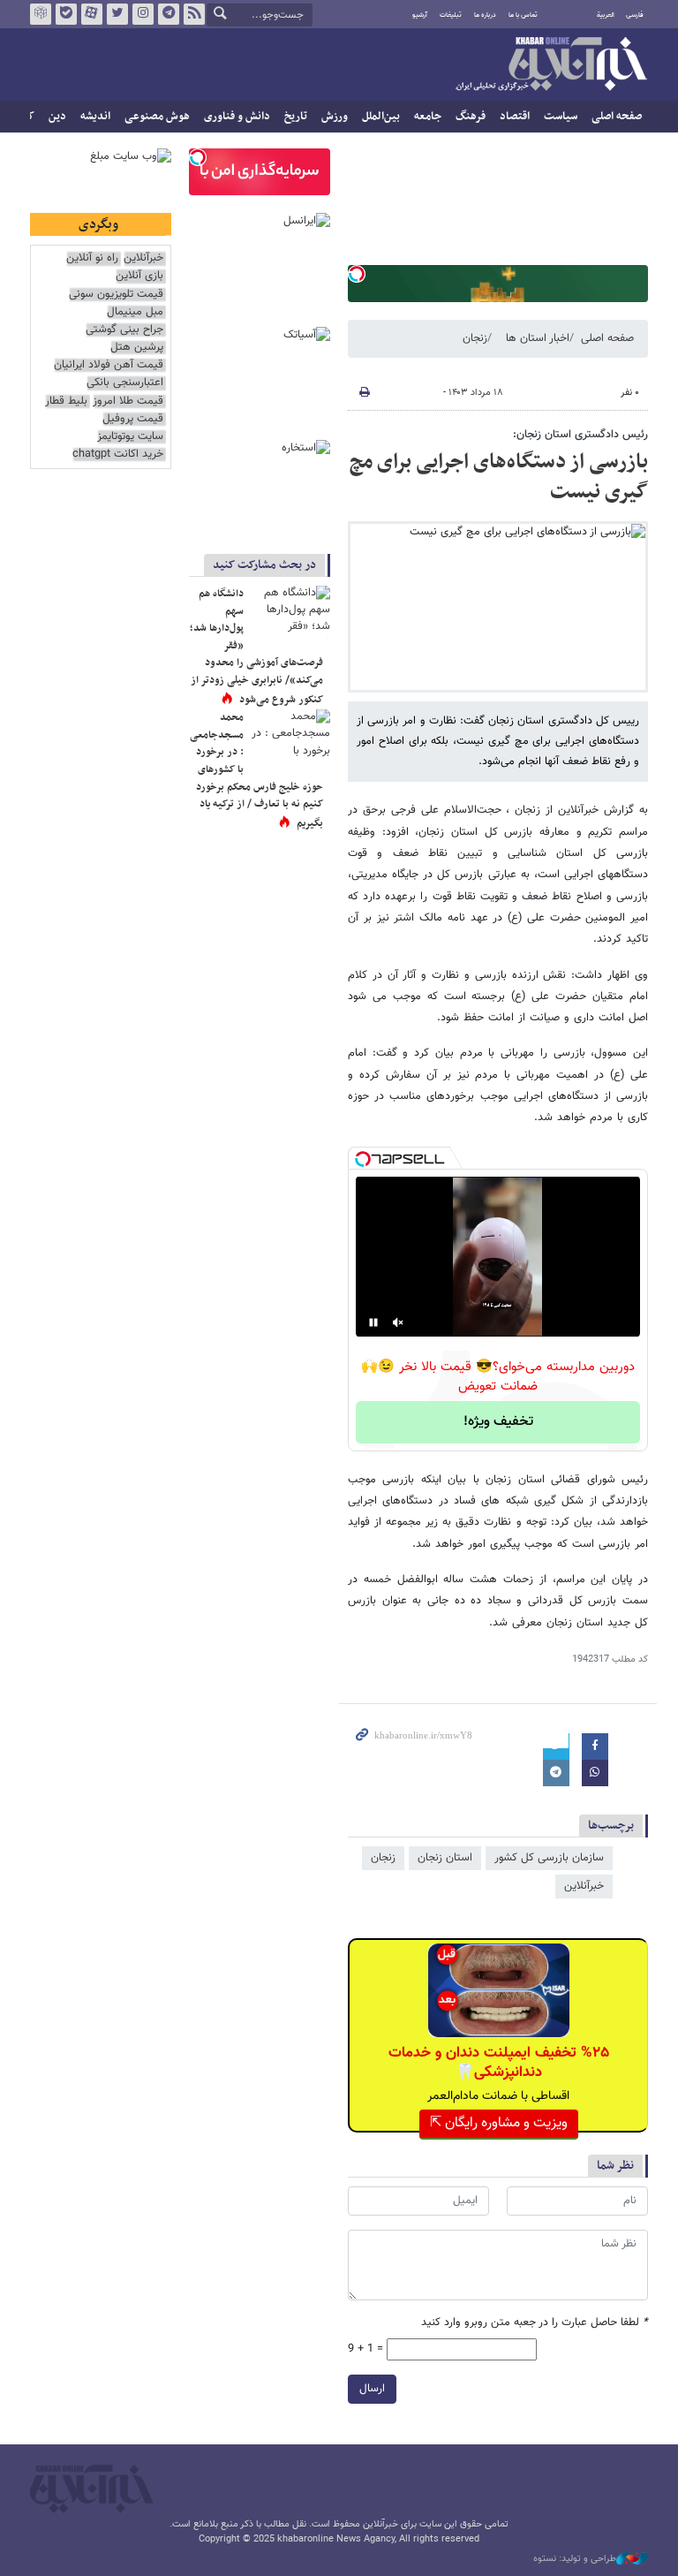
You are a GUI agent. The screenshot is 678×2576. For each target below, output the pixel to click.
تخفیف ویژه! (498, 1422)
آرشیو (420, 15)
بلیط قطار (66, 402)
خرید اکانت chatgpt (118, 455)
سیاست (561, 117)
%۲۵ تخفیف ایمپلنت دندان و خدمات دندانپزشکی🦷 (499, 2063)
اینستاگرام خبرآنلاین (143, 14)
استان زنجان (445, 1858)
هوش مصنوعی (157, 117)
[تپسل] (357, 274)
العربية (606, 15)
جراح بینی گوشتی (124, 330)
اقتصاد (515, 117)
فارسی (635, 15)
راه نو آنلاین (92, 258)
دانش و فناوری (237, 117)
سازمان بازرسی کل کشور (549, 1858)
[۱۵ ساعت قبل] (290, 736)
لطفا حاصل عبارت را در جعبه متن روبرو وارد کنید (535, 2323)
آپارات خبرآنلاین (92, 14)
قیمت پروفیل (133, 419)
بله (66, 14)
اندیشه (95, 117)
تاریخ (296, 117)
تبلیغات (451, 15)
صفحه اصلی (617, 117)
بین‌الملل (381, 117)
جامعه (428, 117)
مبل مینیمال (135, 312)
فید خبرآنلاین (194, 14)
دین (57, 117)
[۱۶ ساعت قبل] (290, 612)
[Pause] (373, 1322)
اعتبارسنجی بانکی (125, 383)
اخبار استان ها (538, 338)
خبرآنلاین (551, 65)
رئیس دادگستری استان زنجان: (580, 435)
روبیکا (41, 14)
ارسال (372, 2389)
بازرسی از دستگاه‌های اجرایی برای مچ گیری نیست (499, 477)
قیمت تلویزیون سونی (116, 295)
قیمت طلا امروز (128, 402)
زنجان (475, 338)
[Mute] (398, 1322)
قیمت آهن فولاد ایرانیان (109, 365)
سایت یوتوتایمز (130, 437)
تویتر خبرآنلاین (117, 14)
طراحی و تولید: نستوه (575, 2559)
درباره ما (485, 15)
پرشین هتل (137, 348)
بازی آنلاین (139, 276)
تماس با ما (523, 15)
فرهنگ (471, 117)
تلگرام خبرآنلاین (169, 14)
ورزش (335, 117)
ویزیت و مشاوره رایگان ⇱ (499, 2123)
